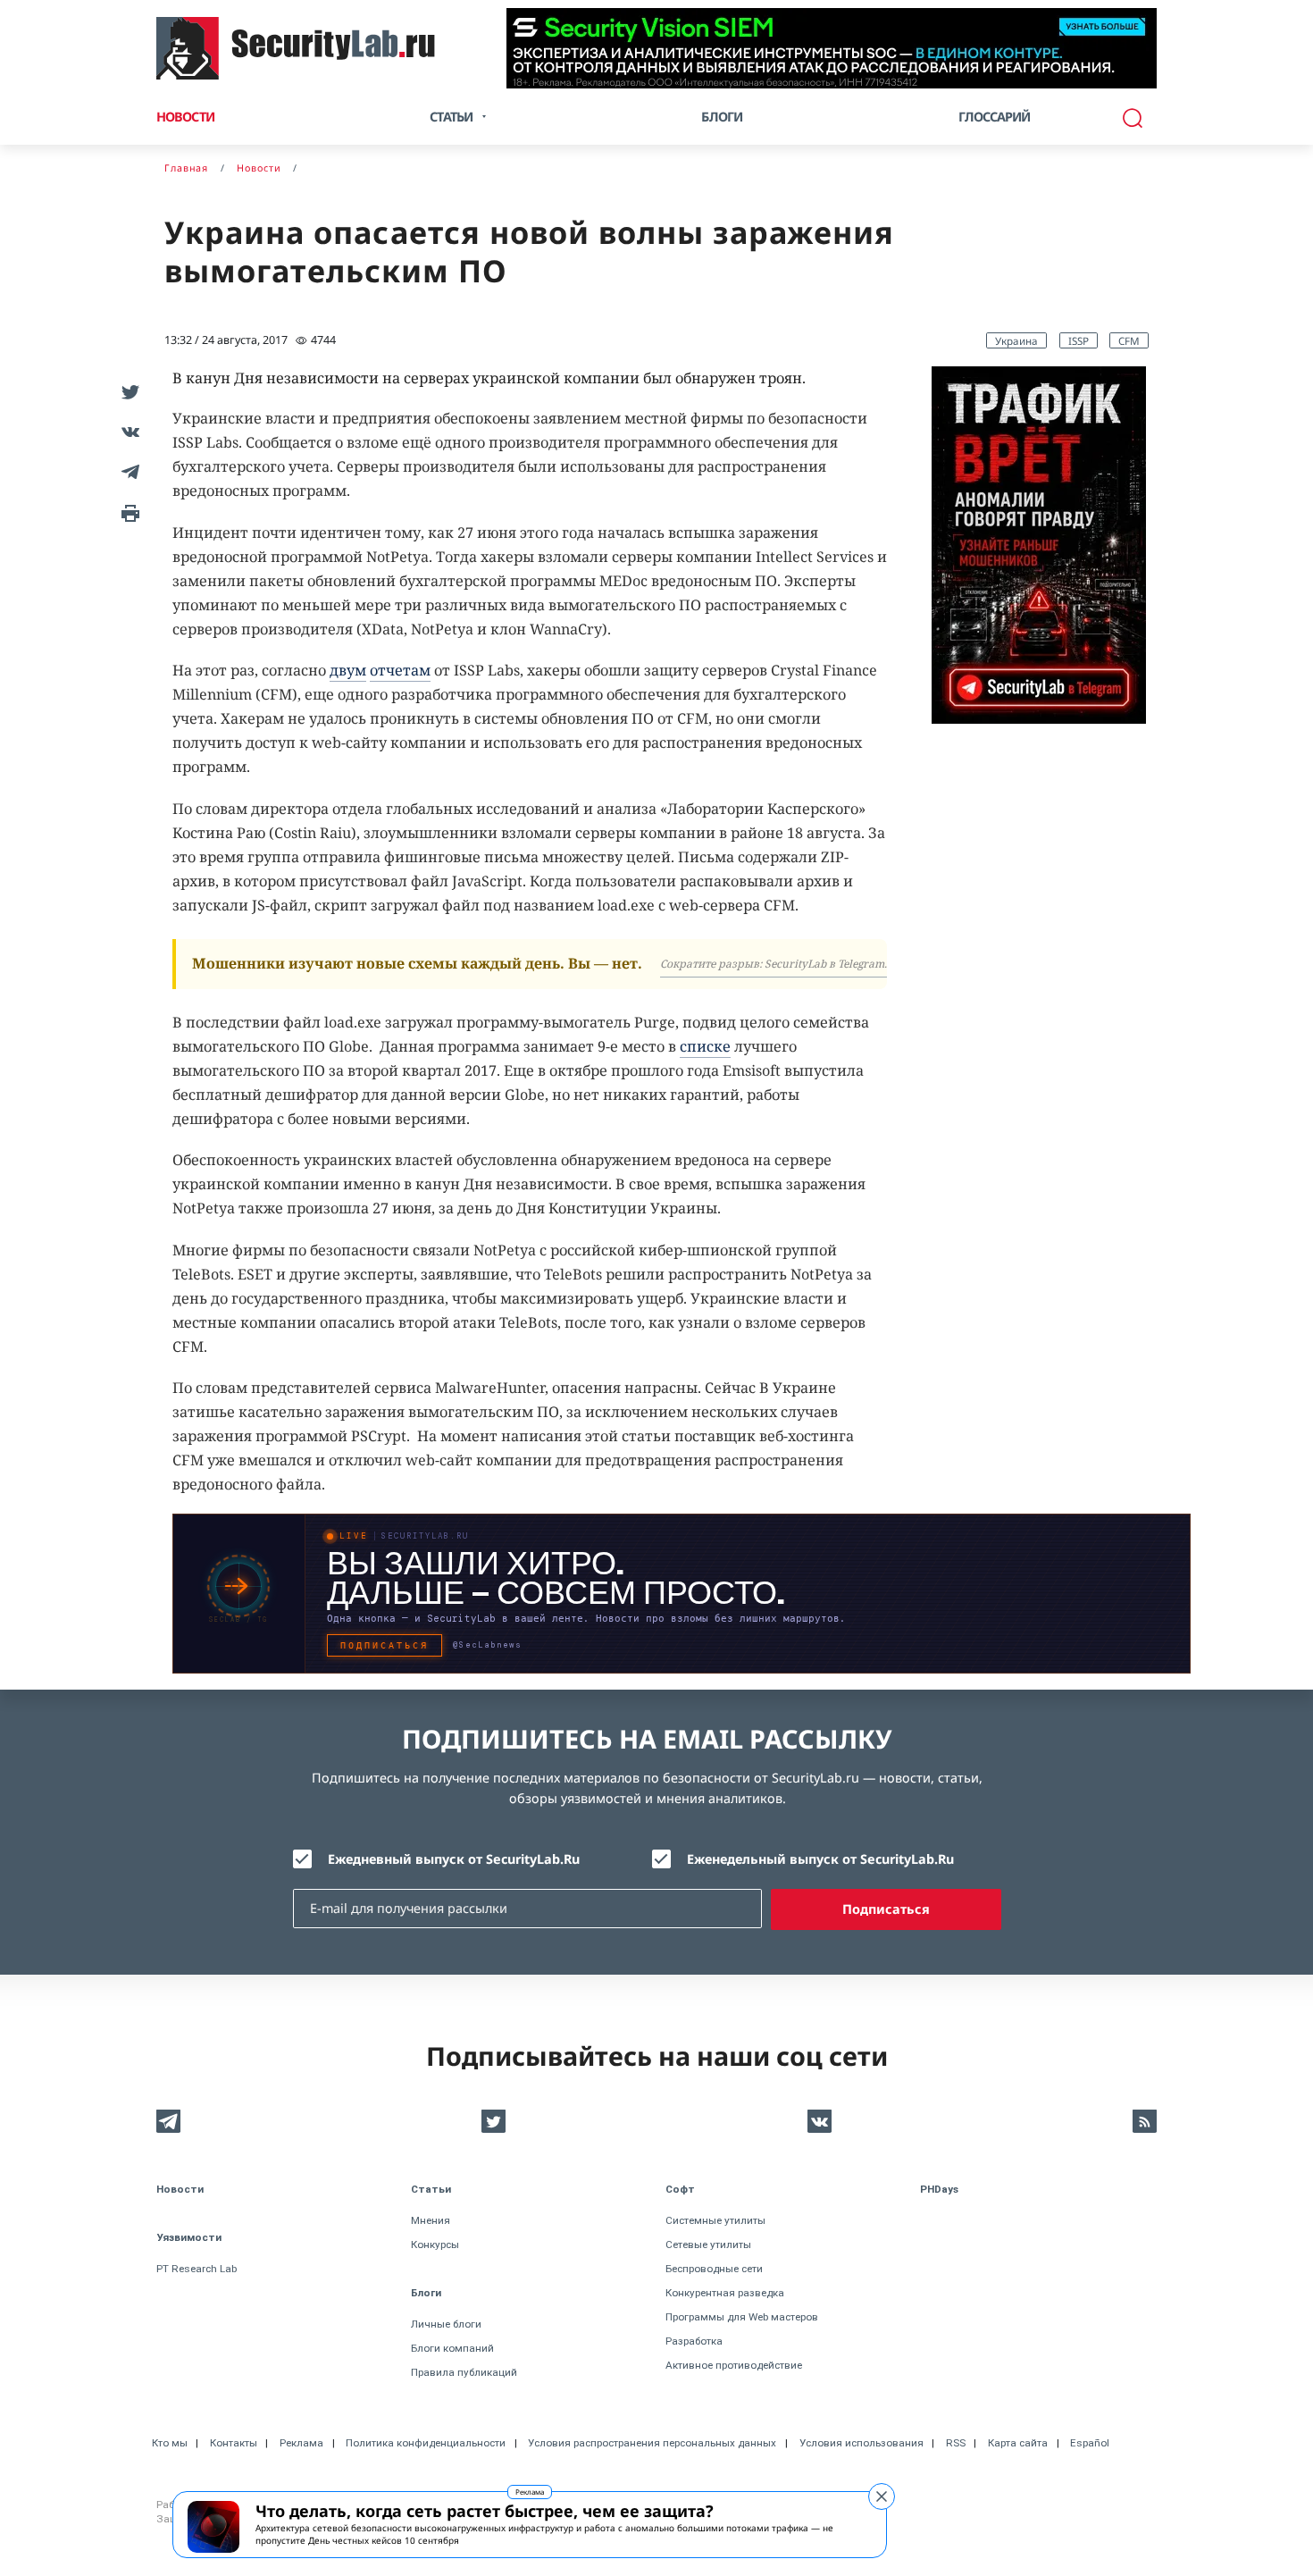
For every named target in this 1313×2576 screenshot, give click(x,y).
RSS (956, 2443)
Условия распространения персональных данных (652, 2443)
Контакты (234, 2443)
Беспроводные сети (714, 2269)
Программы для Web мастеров (742, 2317)
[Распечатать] (127, 512)
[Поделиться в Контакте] (127, 431)
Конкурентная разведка (725, 2293)
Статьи (431, 2189)
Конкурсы (435, 2245)
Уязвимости (189, 2237)
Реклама (530, 2492)
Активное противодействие (734, 2365)
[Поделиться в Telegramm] (127, 471)
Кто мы (170, 2443)
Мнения (431, 2220)
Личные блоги (446, 2324)
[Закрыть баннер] (882, 2496)
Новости (185, 117)
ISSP (1079, 340)
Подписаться (886, 1909)
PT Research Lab (197, 2269)
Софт (680, 2189)
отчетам (400, 670)
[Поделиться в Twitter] (127, 391)
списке (705, 1046)
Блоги (722, 117)
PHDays (939, 2189)
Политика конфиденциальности (426, 2443)
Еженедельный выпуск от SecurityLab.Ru (820, 1859)
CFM (1129, 340)
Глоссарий (995, 117)
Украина (1016, 340)
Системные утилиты (715, 2220)
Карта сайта (1018, 2443)
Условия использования (861, 2443)
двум (348, 670)
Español (1090, 2443)
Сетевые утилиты (708, 2245)
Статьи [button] (451, 117)
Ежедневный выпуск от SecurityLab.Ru (454, 1859)
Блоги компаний (452, 2348)
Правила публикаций (464, 2372)
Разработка (694, 2341)
